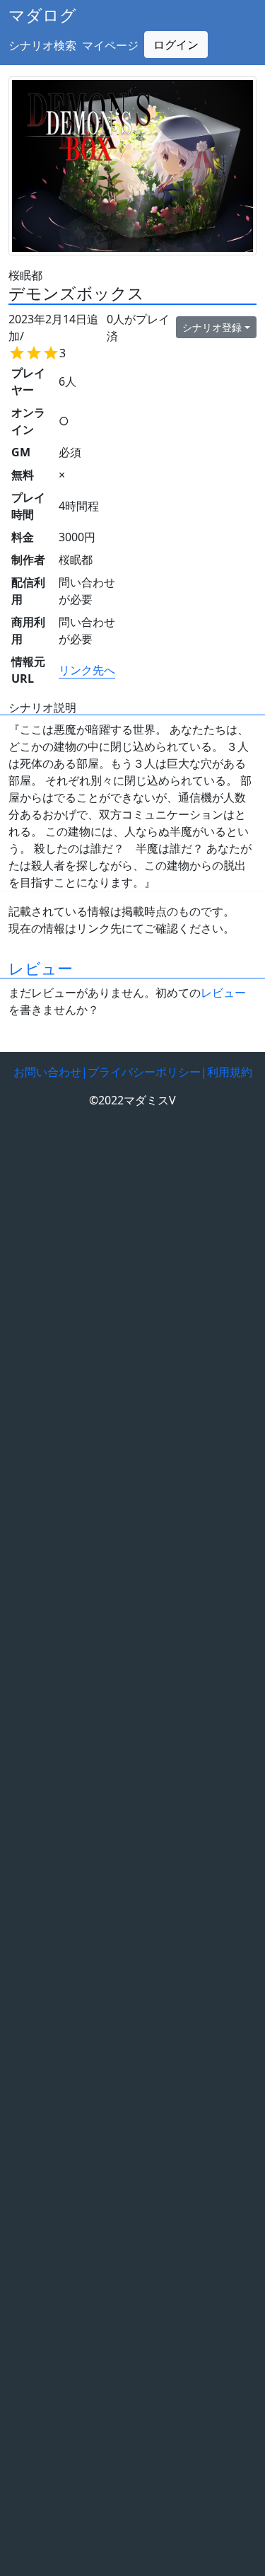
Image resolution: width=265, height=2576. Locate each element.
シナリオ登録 (212, 327)
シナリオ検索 (42, 45)
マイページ (110, 45)
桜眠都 (25, 275)
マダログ (42, 15)
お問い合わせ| (51, 1072)
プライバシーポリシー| (147, 1072)
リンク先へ (87, 670)
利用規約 (230, 1072)
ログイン (176, 45)
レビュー (41, 968)
